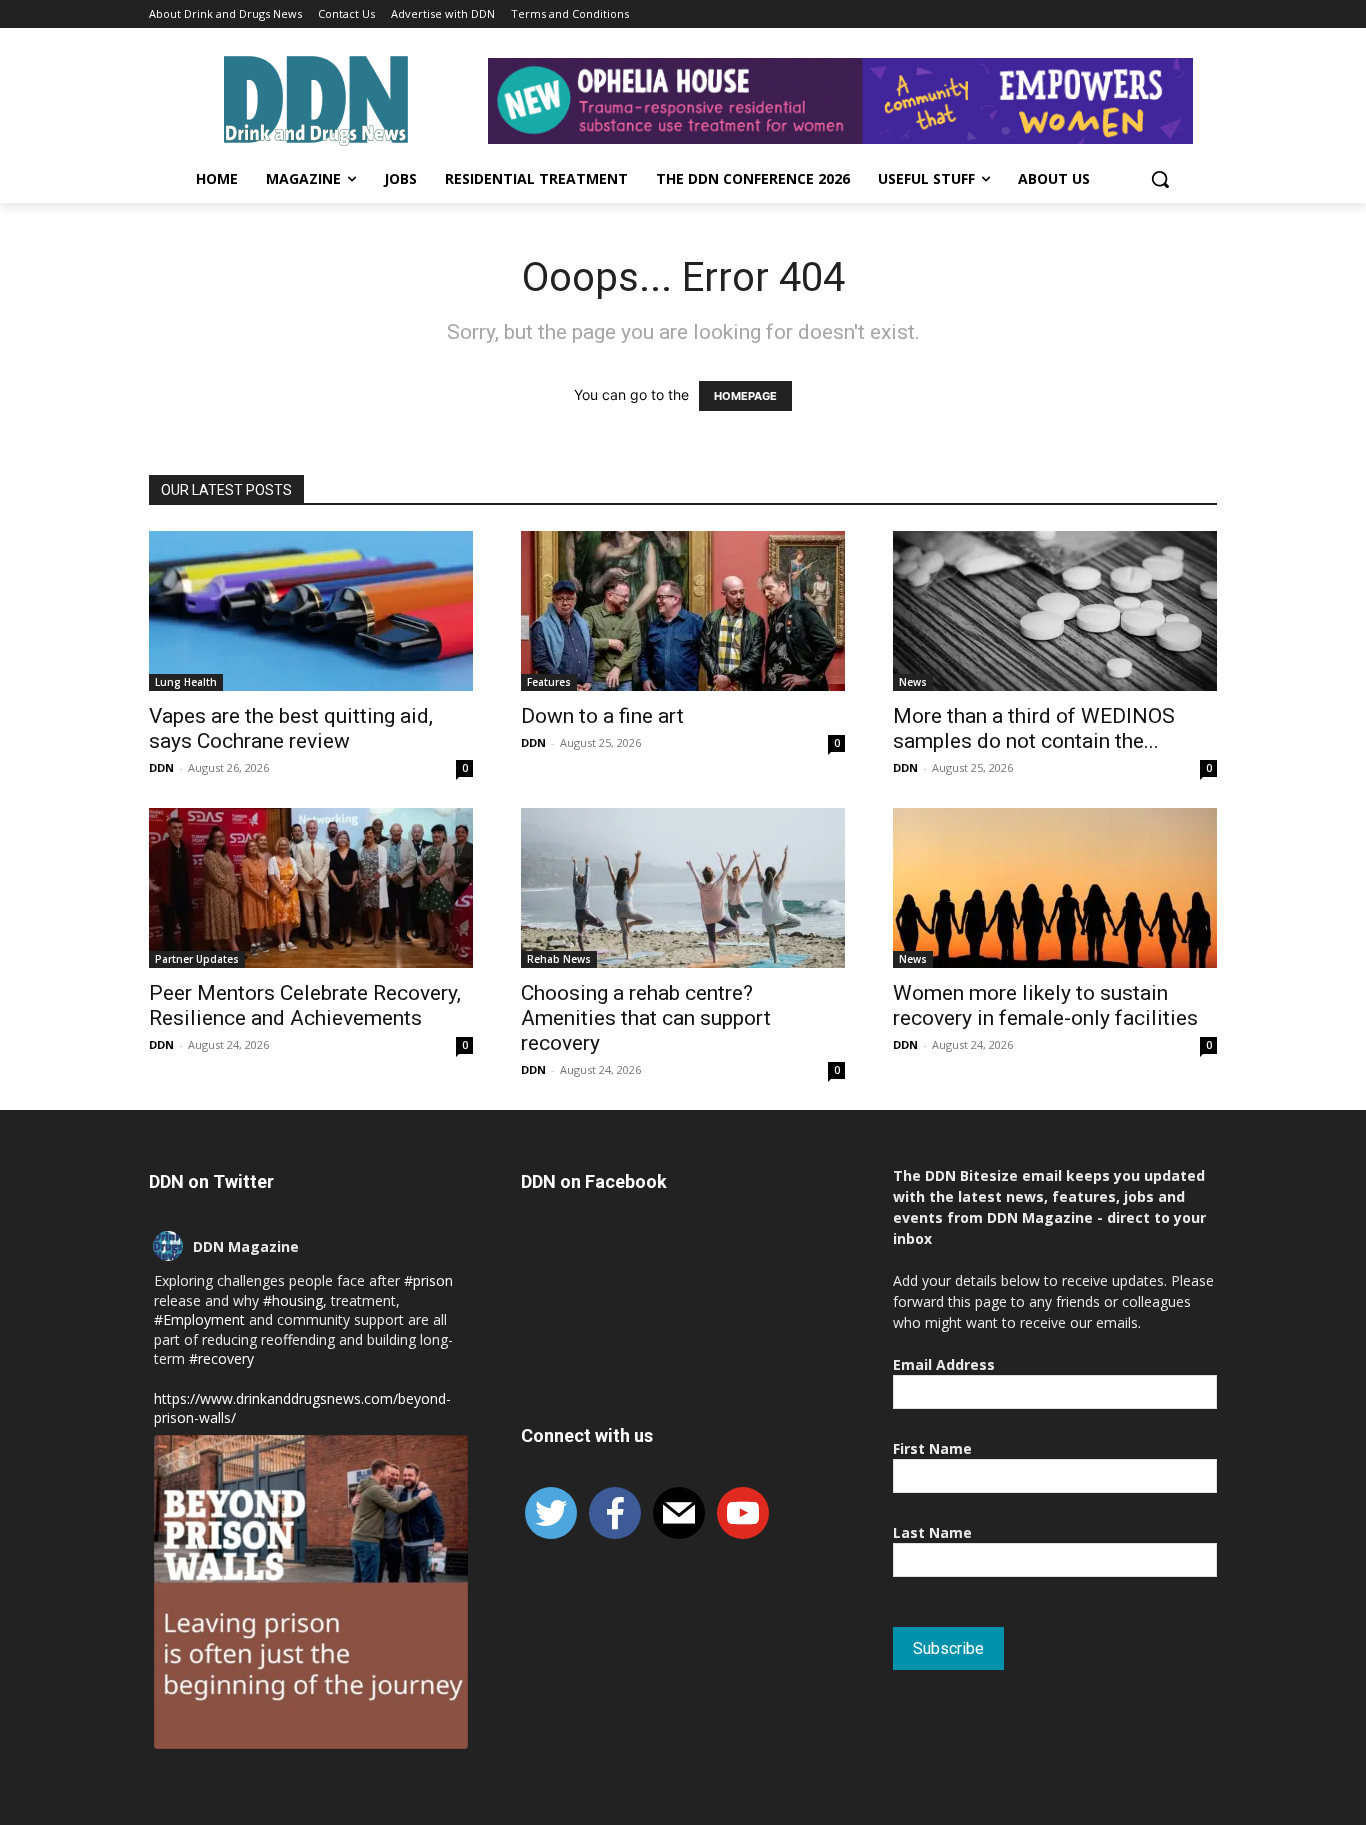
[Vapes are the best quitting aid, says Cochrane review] (311, 611)
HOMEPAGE (745, 396)
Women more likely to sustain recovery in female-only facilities (1045, 1005)
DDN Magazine (246, 1246)
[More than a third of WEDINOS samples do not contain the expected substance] (1055, 611)
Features (549, 682)
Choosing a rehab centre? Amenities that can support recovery (646, 1018)
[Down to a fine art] (683, 611)
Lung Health (186, 682)
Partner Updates (197, 959)
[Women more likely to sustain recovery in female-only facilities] (1055, 888)
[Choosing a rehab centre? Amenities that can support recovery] (683, 888)
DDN (161, 767)
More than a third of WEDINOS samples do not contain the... (1034, 728)
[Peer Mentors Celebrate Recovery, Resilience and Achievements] (311, 888)
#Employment (199, 1319)
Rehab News (559, 959)
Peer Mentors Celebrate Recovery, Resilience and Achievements (305, 1005)
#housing (293, 1300)
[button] (1160, 179)
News (913, 682)
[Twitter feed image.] (311, 1592)
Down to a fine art (602, 716)
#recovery (221, 1358)
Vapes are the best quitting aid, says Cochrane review (291, 728)
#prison (428, 1280)
